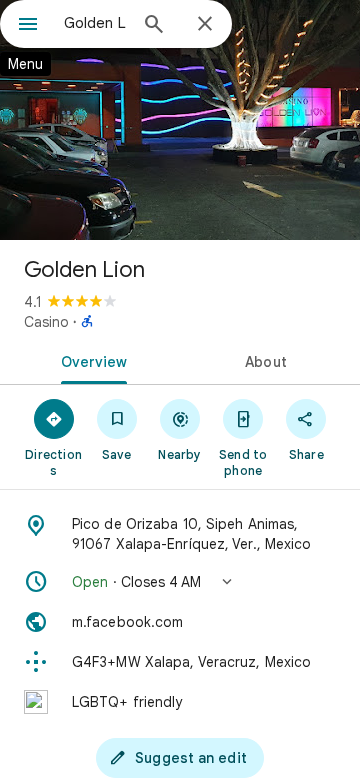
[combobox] (95, 23)
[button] (180, 582)
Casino (46, 322)
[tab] (90, 360)
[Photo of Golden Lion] (180, 120)
